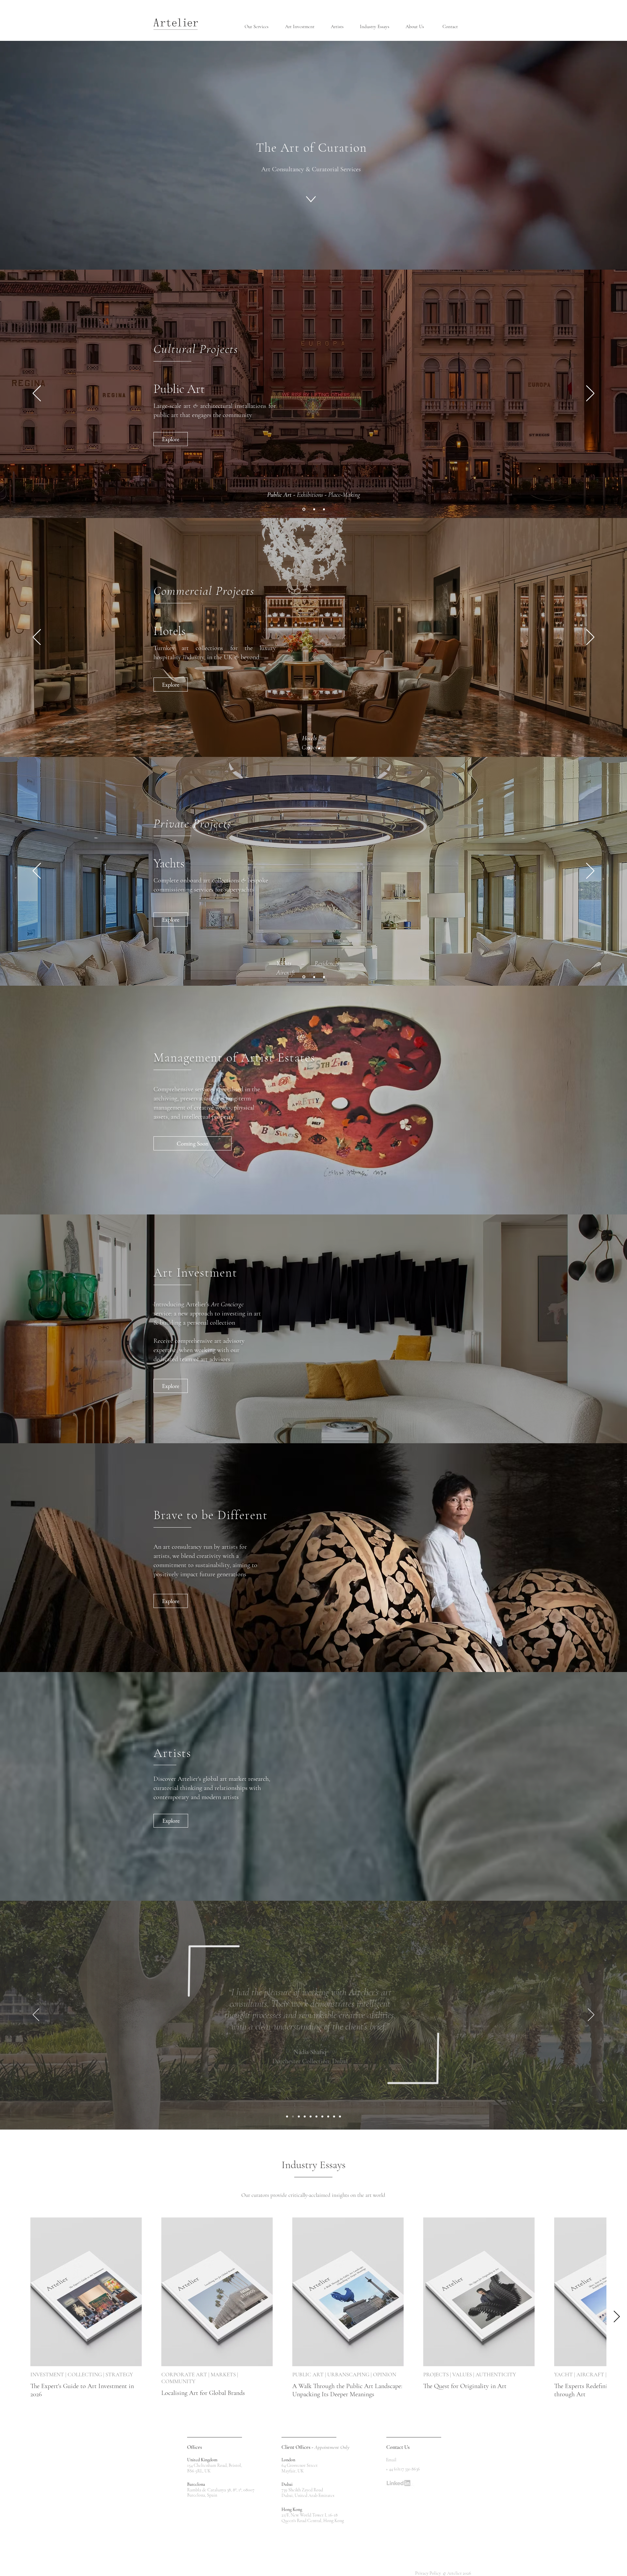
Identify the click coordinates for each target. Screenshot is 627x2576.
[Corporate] (319, 748)
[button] (260, 27)
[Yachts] (303, 977)
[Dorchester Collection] (293, 2116)
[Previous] (37, 394)
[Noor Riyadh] (299, 2116)
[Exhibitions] (314, 509)
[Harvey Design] (328, 2116)
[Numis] (316, 2116)
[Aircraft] (324, 977)
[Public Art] (303, 509)
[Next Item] (617, 2317)
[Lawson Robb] (305, 2116)
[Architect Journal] (311, 2116)
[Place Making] (324, 509)
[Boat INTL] (287, 2116)
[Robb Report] (322, 2116)
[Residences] (314, 977)
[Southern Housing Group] (334, 2116)
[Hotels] (309, 748)
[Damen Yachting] (340, 2116)
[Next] (590, 394)
